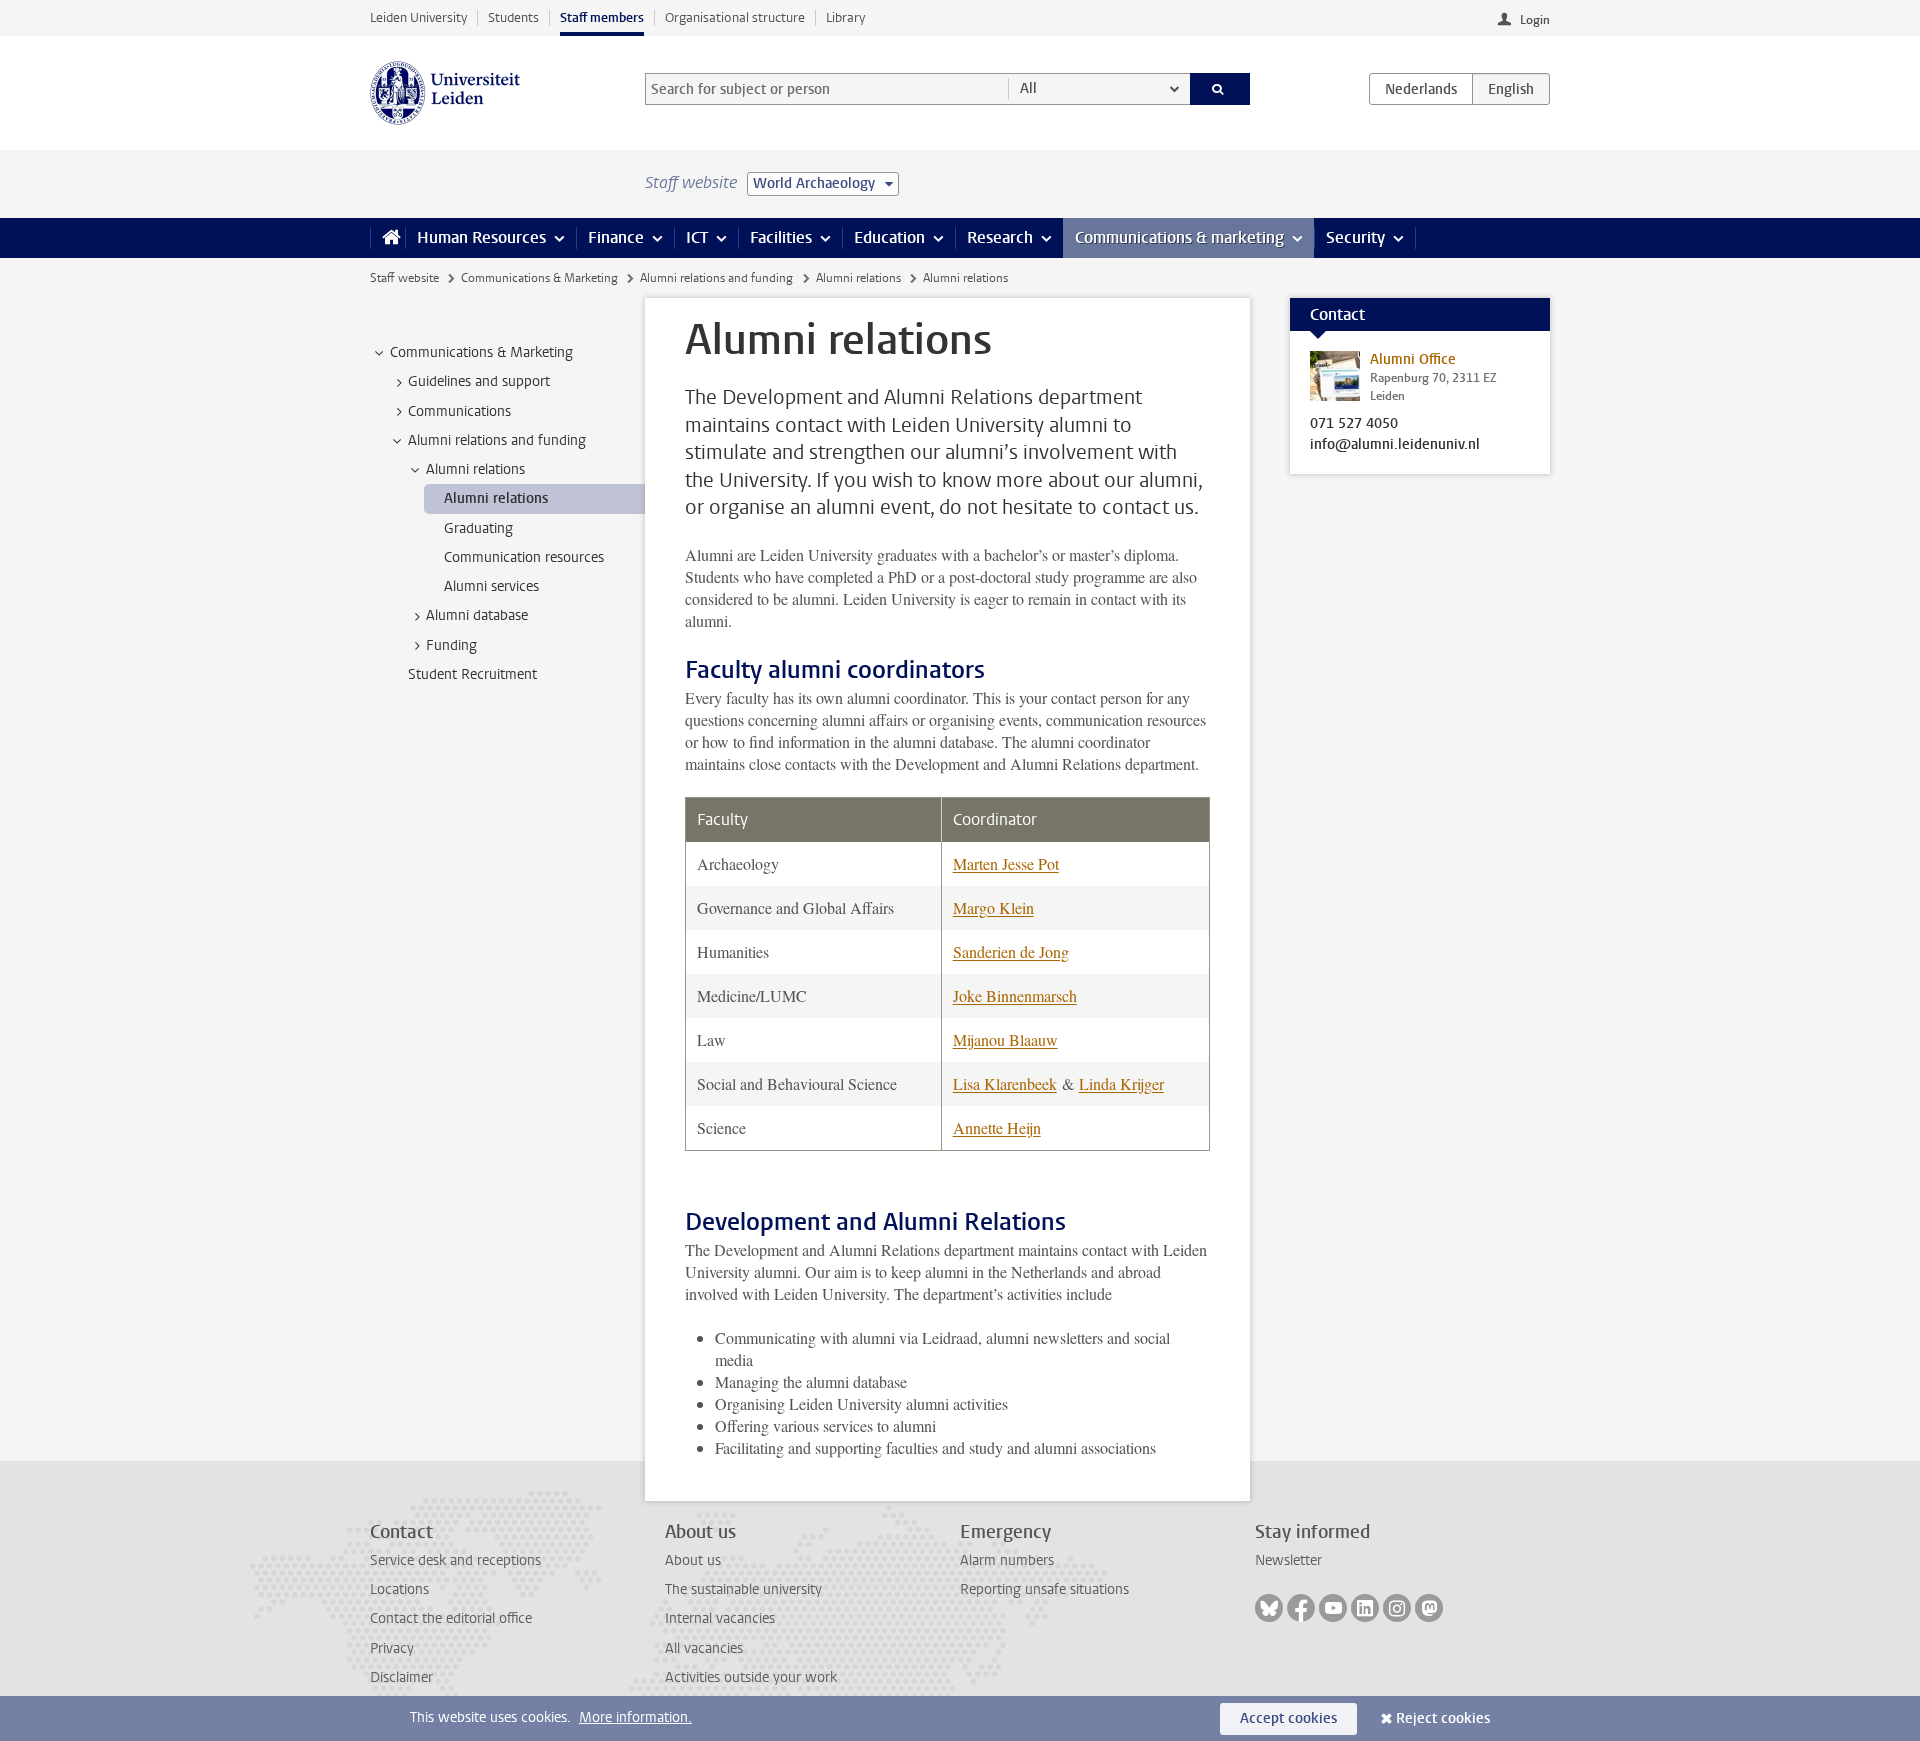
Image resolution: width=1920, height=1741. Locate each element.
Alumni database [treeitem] (477, 615)
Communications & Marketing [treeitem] (481, 352)
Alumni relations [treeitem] (475, 469)
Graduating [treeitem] (478, 528)
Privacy (392, 1648)
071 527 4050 (1354, 424)
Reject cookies (1443, 1718)
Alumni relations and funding (716, 278)
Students (513, 17)
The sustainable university (743, 1589)
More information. (635, 1717)
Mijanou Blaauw (1005, 1039)
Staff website (404, 278)
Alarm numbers (1007, 1560)
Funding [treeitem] (451, 645)
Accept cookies (1288, 1718)
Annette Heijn (997, 1127)
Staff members (602, 17)
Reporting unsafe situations (1044, 1589)
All (1028, 88)
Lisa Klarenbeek (1005, 1083)
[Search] (1220, 89)
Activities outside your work (751, 1677)
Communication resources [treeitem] (524, 557)
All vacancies (704, 1648)
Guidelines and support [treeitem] (479, 381)
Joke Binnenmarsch (1015, 995)
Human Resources (481, 237)
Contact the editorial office (451, 1618)
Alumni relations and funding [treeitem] (497, 440)
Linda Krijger (1121, 1083)
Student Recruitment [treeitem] (472, 674)
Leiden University (418, 17)
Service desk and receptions (455, 1560)
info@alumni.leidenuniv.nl (1395, 445)
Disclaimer (401, 1677)
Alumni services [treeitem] (491, 586)
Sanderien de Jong (1011, 951)
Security (1355, 237)
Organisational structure (735, 17)
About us (693, 1560)
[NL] (1421, 89)
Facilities (781, 237)
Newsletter (1288, 1560)
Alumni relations (858, 278)
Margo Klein (993, 907)
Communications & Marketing (539, 278)
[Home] (387, 238)
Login (1535, 20)
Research (1000, 237)
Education (889, 237)
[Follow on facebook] (1301, 1608)
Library (845, 17)
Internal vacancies (720, 1618)
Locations (399, 1589)
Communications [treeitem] (459, 411)
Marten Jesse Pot (1006, 863)
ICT (697, 237)
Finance (616, 237)
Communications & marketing (1179, 237)
